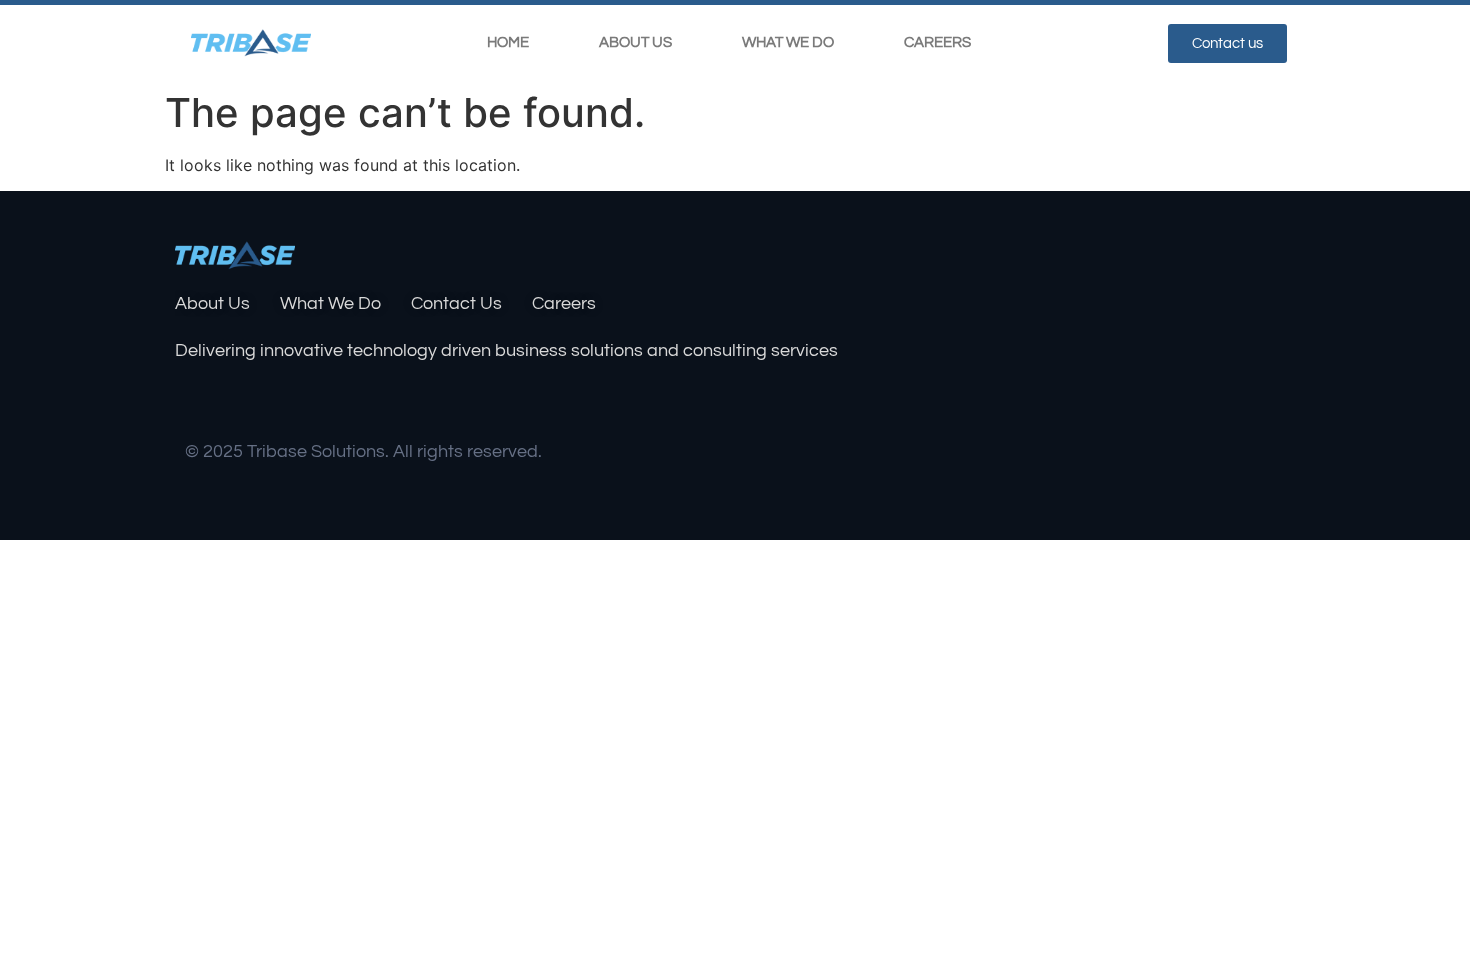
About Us (635, 42)
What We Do (788, 42)
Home (508, 42)
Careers (937, 42)
